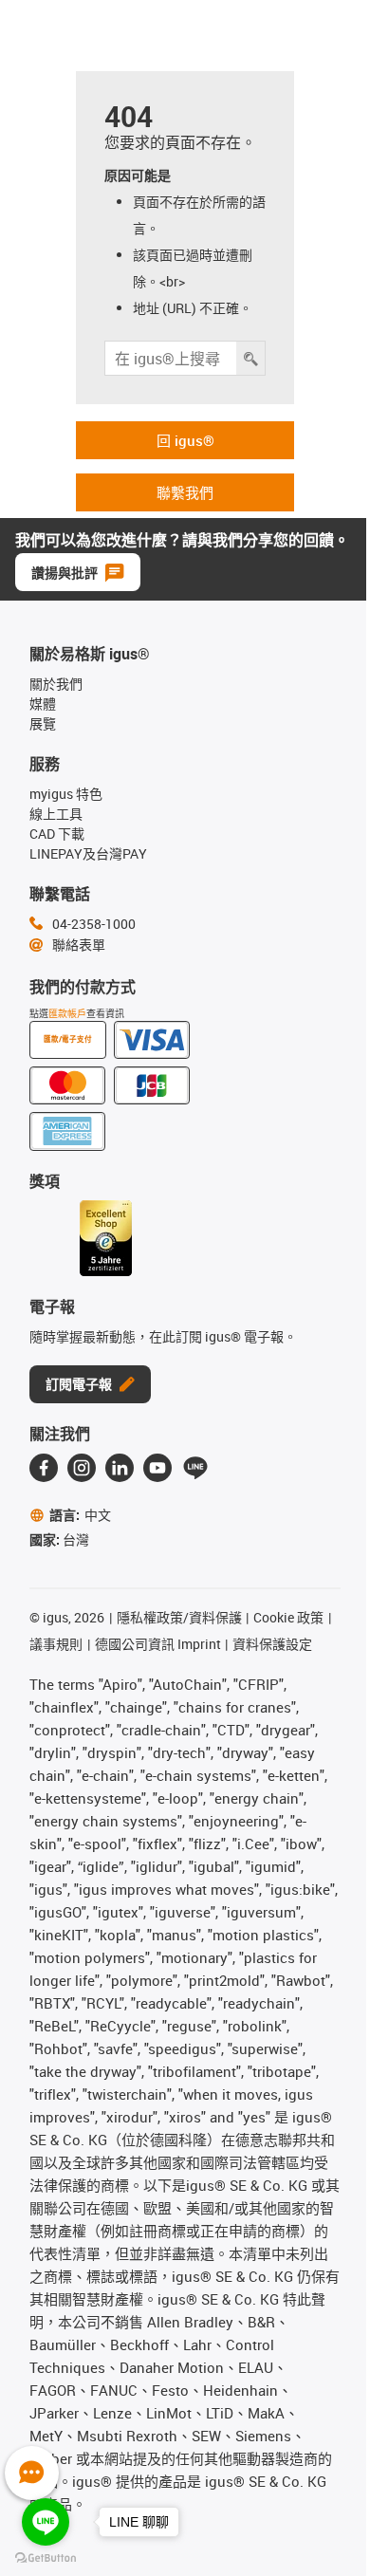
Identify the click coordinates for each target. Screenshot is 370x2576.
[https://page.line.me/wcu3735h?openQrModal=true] (195, 1468)
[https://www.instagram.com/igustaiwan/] (82, 1468)
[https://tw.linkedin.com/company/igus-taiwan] (120, 1468)
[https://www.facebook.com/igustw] (44, 1468)
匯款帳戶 (67, 1013)
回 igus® (185, 440)
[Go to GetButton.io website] (46, 2557)
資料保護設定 (272, 1644)
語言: (80, 1515)
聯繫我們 (185, 492)
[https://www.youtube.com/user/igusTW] (157, 1468)
